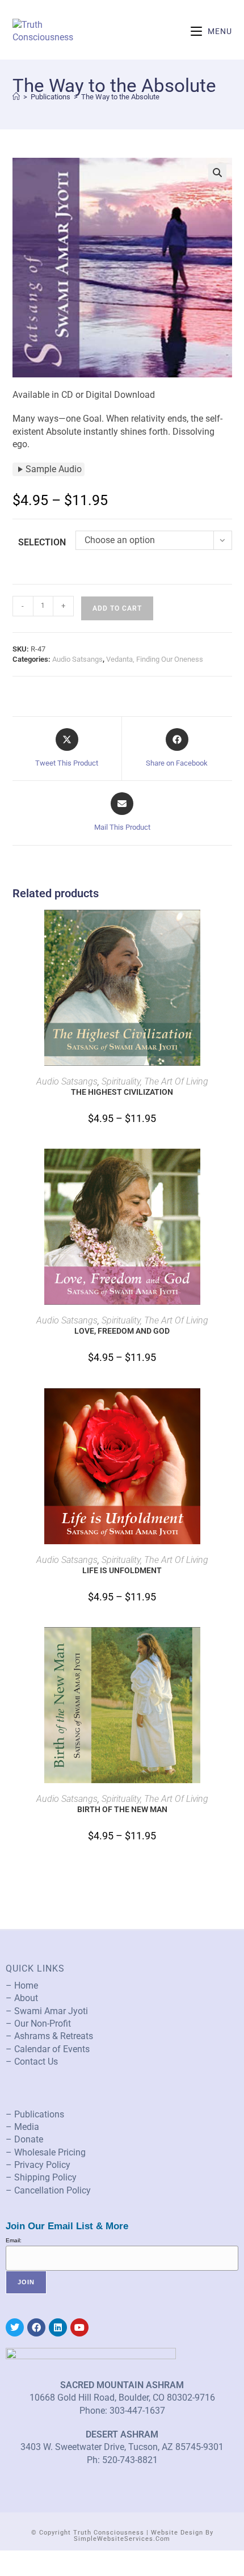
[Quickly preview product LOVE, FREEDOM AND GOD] (228, 1169)
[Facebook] (36, 2327)
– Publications (35, 2114)
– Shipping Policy (41, 2177)
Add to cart (117, 608)
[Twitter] (15, 2327)
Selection (42, 542)
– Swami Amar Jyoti (47, 2011)
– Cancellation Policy (48, 2190)
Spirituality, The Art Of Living (155, 1081)
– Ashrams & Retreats (49, 2036)
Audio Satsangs (77, 659)
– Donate (24, 2139)
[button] (217, 173)
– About (22, 1998)
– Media (22, 2127)
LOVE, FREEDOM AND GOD (122, 1331)
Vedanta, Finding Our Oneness (155, 659)
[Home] (16, 97)
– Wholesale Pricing (46, 2152)
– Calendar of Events (48, 2049)
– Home (22, 1985)
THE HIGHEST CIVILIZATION (122, 1092)
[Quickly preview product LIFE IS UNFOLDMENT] (228, 1408)
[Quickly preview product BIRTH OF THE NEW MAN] (228, 1647)
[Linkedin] (58, 2327)
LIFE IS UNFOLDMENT (122, 1570)
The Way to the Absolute (120, 97)
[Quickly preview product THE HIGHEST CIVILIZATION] (228, 930)
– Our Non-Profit (38, 2024)
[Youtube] (79, 2327)
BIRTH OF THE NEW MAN (122, 1809)
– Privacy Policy (38, 2165)
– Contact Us (32, 2062)
